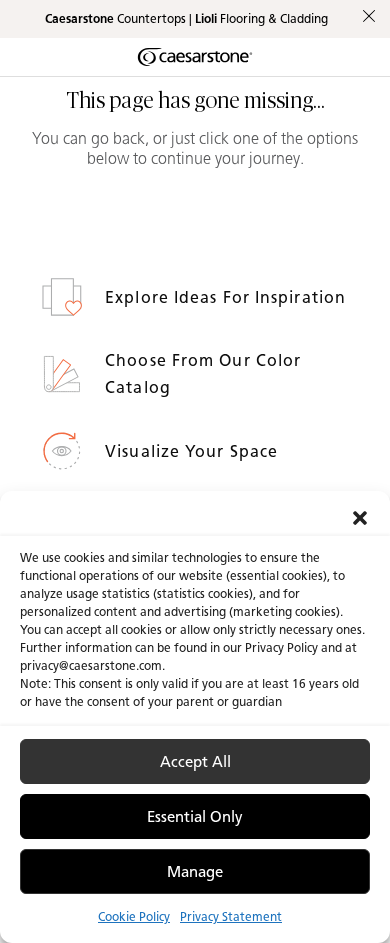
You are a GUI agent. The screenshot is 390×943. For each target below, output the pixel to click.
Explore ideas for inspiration (228, 297)
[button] (360, 516)
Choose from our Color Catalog (203, 374)
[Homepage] (195, 57)
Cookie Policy (134, 916)
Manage (195, 872)
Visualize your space (194, 451)
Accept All (195, 762)
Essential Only (195, 817)
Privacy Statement (231, 916)
